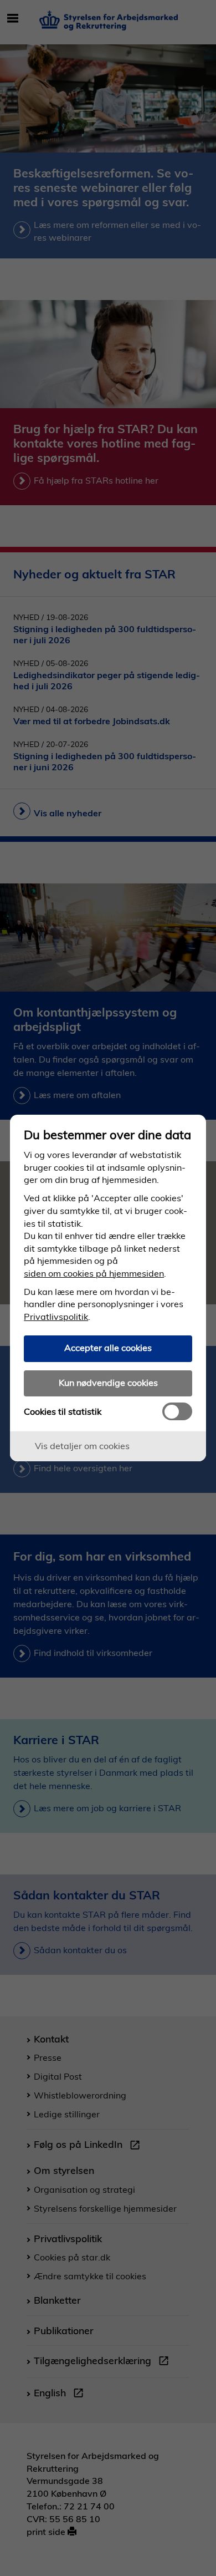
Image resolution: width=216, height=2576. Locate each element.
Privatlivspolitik (56, 1317)
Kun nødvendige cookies (108, 1383)
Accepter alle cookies (108, 1348)
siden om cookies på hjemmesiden (94, 1273)
